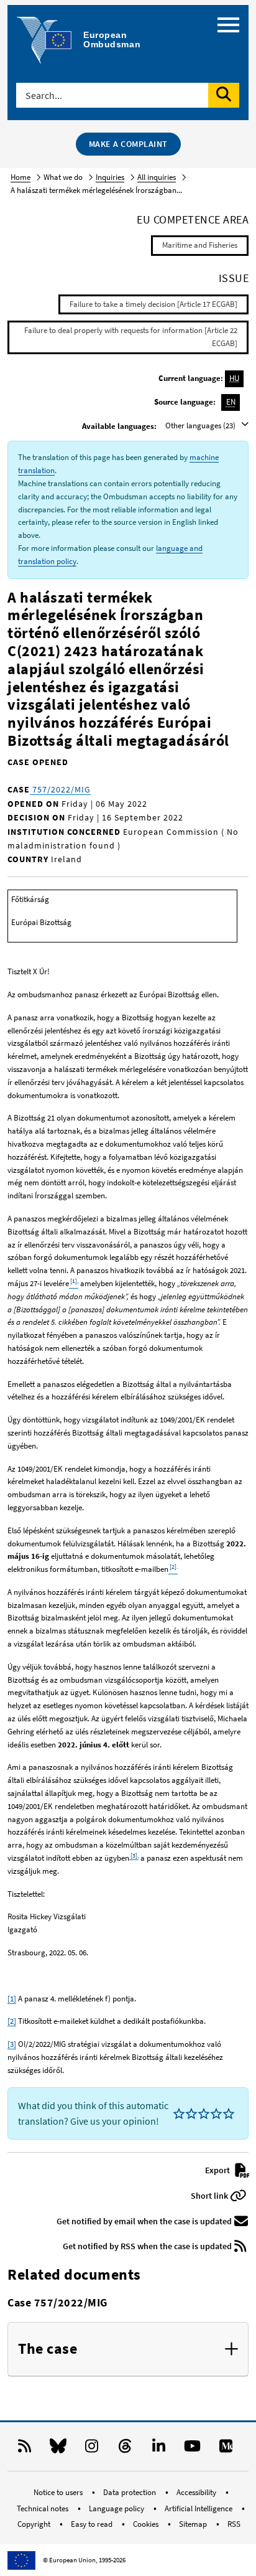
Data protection (130, 2492)
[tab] (128, 2349)
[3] (12, 2044)
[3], (134, 1855)
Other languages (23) (201, 425)
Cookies (147, 2524)
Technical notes (43, 2508)
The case (48, 2349)
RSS (234, 2524)
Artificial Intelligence (199, 2508)
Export (218, 2170)
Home (21, 177)
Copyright (35, 2524)
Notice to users (59, 2492)
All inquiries (157, 177)
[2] (12, 2021)
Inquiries (110, 177)
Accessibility (197, 2492)
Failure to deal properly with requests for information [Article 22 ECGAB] (131, 337)
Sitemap (194, 2524)
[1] (12, 1999)
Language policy (117, 2508)
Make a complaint (128, 144)
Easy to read (93, 2524)
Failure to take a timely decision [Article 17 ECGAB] (153, 304)
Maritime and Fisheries (200, 245)
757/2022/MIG (60, 789)
